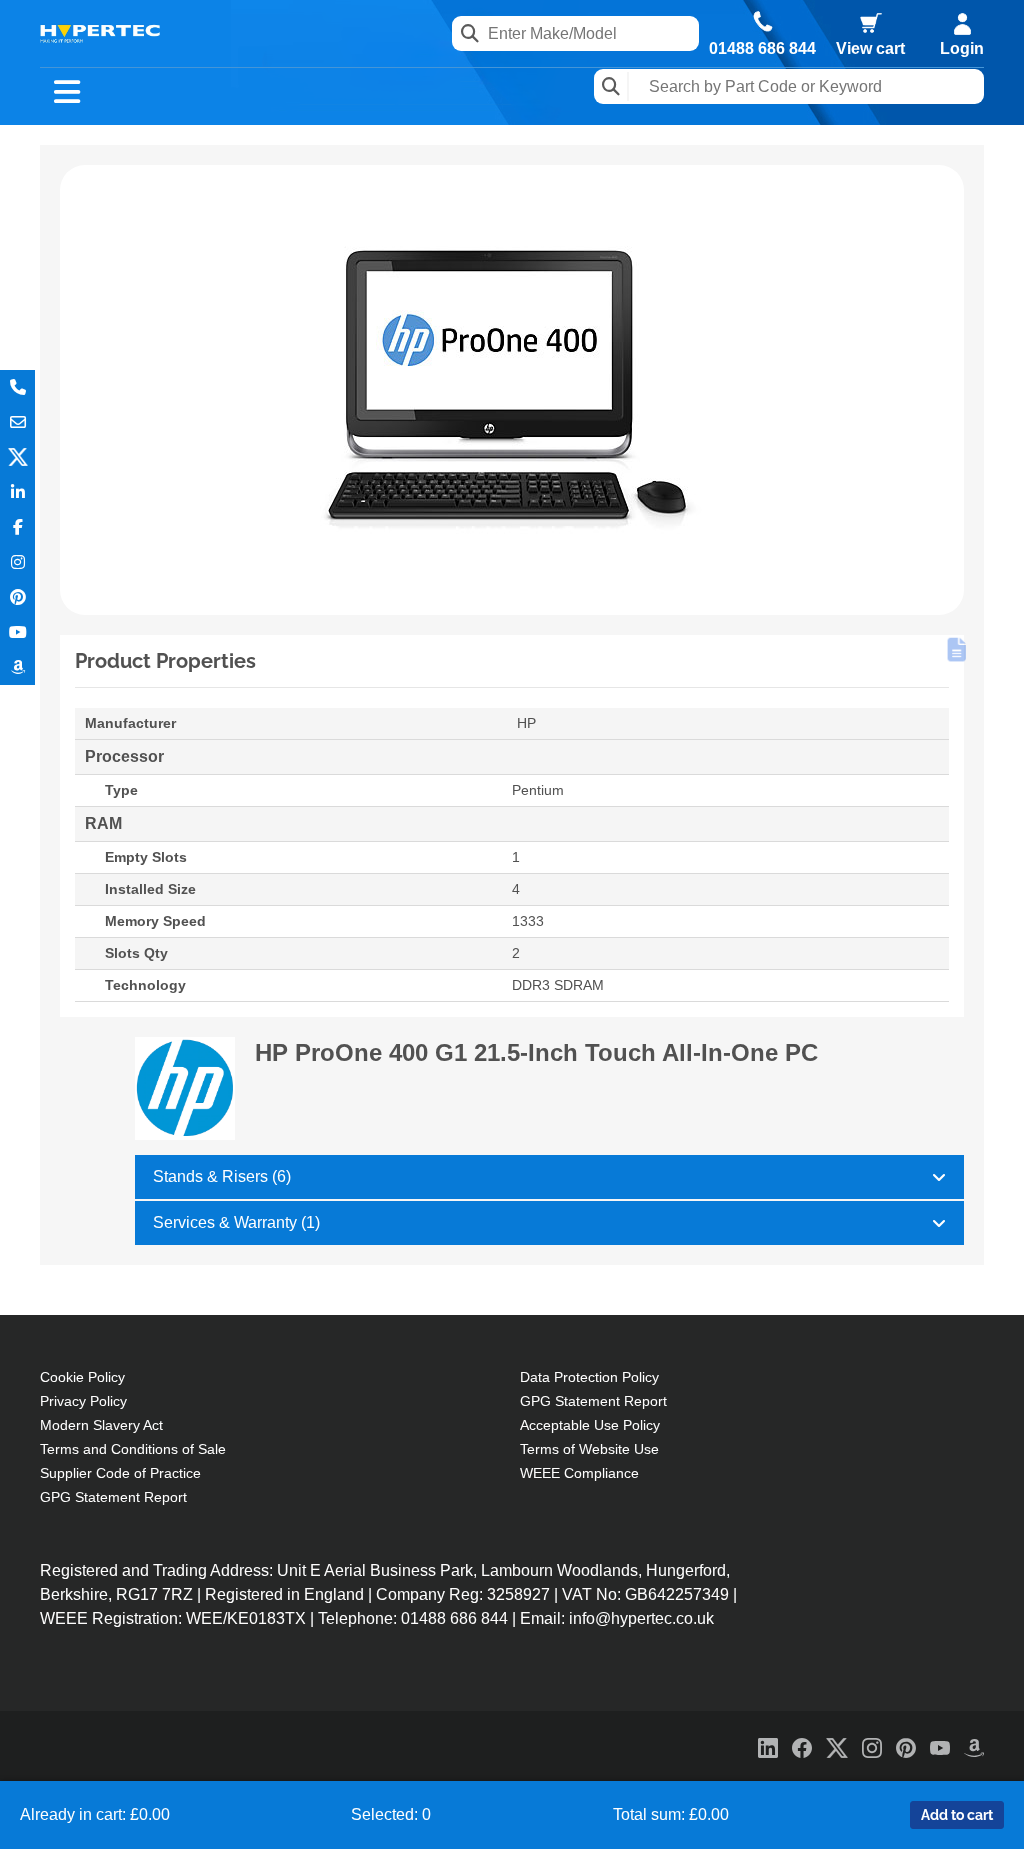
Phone (17, 387)
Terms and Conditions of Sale (133, 1449)
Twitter (17, 457)
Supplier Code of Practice (120, 1473)
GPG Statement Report (113, 1497)
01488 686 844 (762, 49)
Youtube (17, 632)
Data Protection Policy (589, 1377)
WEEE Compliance (579, 1473)
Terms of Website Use (589, 1449)
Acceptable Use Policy (590, 1425)
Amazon (17, 667)
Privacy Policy (83, 1401)
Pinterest (17, 597)
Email (17, 422)
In (17, 492)
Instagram (17, 562)
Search (611, 86)
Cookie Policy (82, 1377)
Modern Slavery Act (101, 1425)
